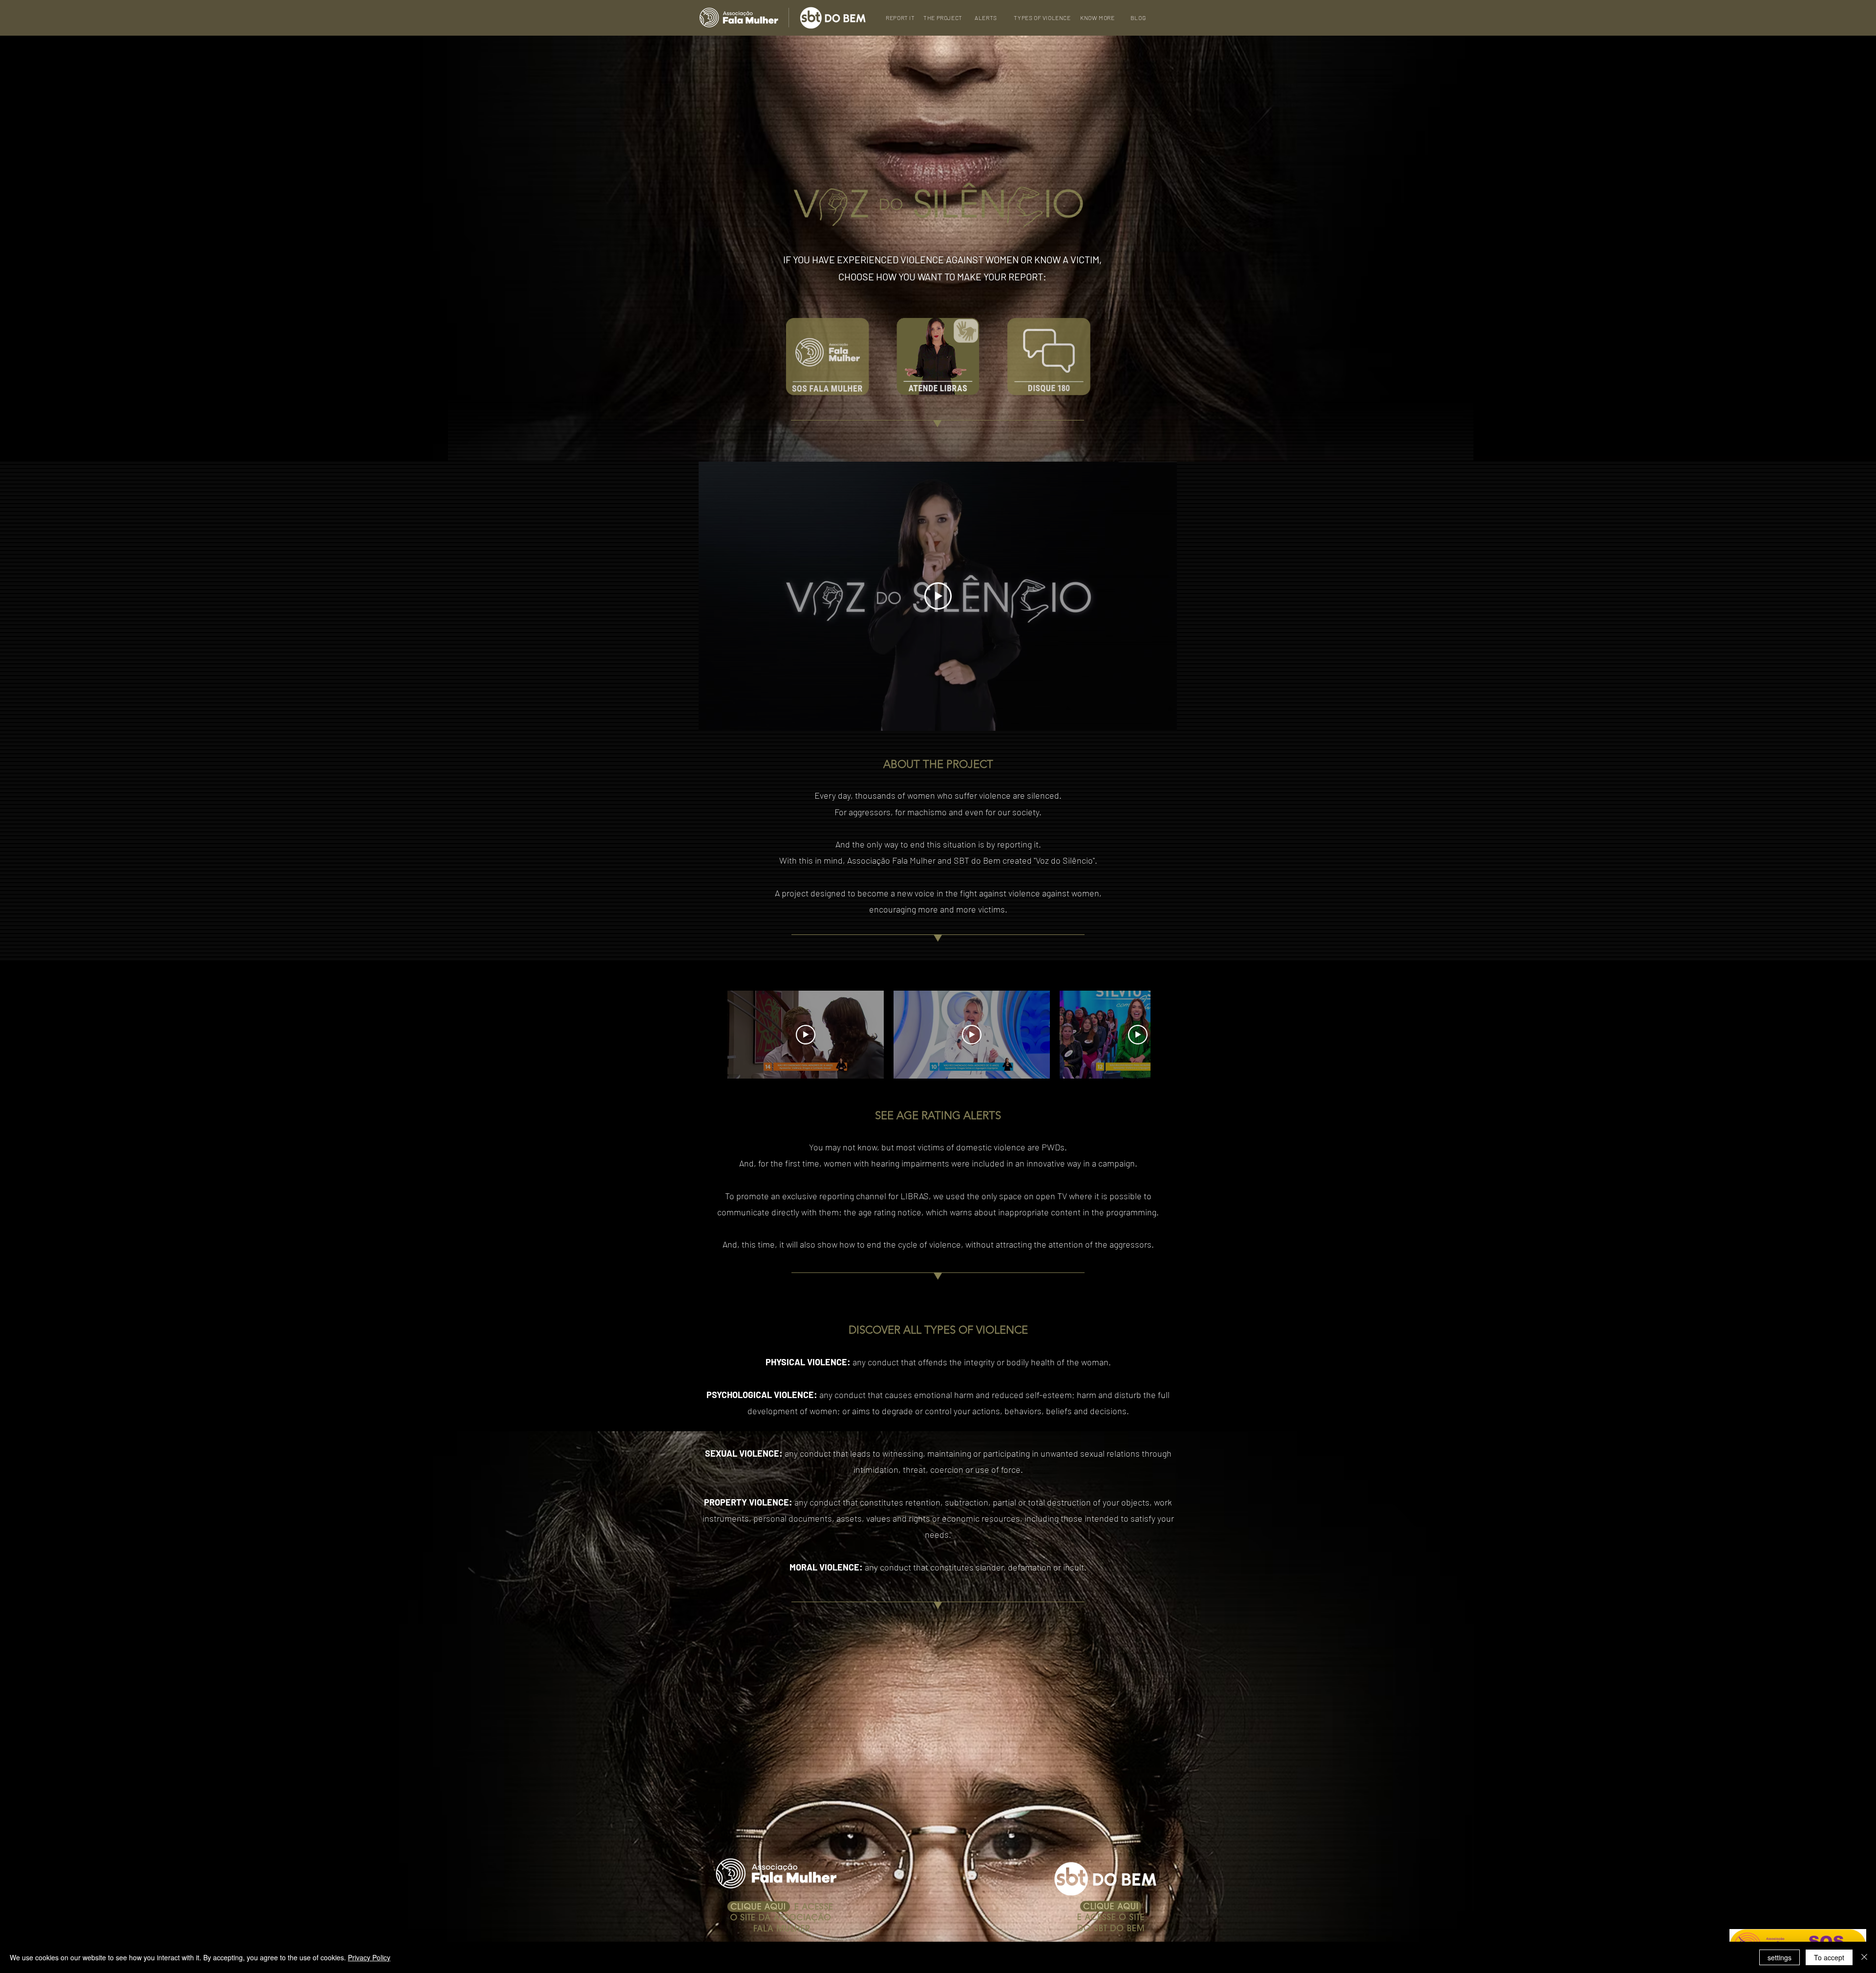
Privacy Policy (369, 1957)
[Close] (1864, 1957)
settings (1780, 1957)
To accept (1829, 1957)
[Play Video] (938, 596)
